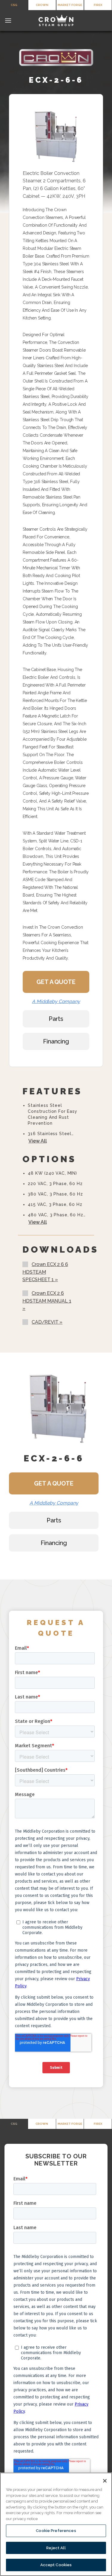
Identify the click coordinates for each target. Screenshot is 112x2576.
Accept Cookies (56, 2565)
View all (38, 1141)
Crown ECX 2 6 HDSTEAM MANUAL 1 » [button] (47, 1301)
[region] (56, 2524)
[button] (8, 20)
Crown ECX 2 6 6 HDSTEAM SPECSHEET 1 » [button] (45, 1272)
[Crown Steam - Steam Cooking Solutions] (56, 21)
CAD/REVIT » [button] (47, 1322)
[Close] (105, 2481)
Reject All (56, 2548)
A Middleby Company (56, 1001)
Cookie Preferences (56, 2531)
